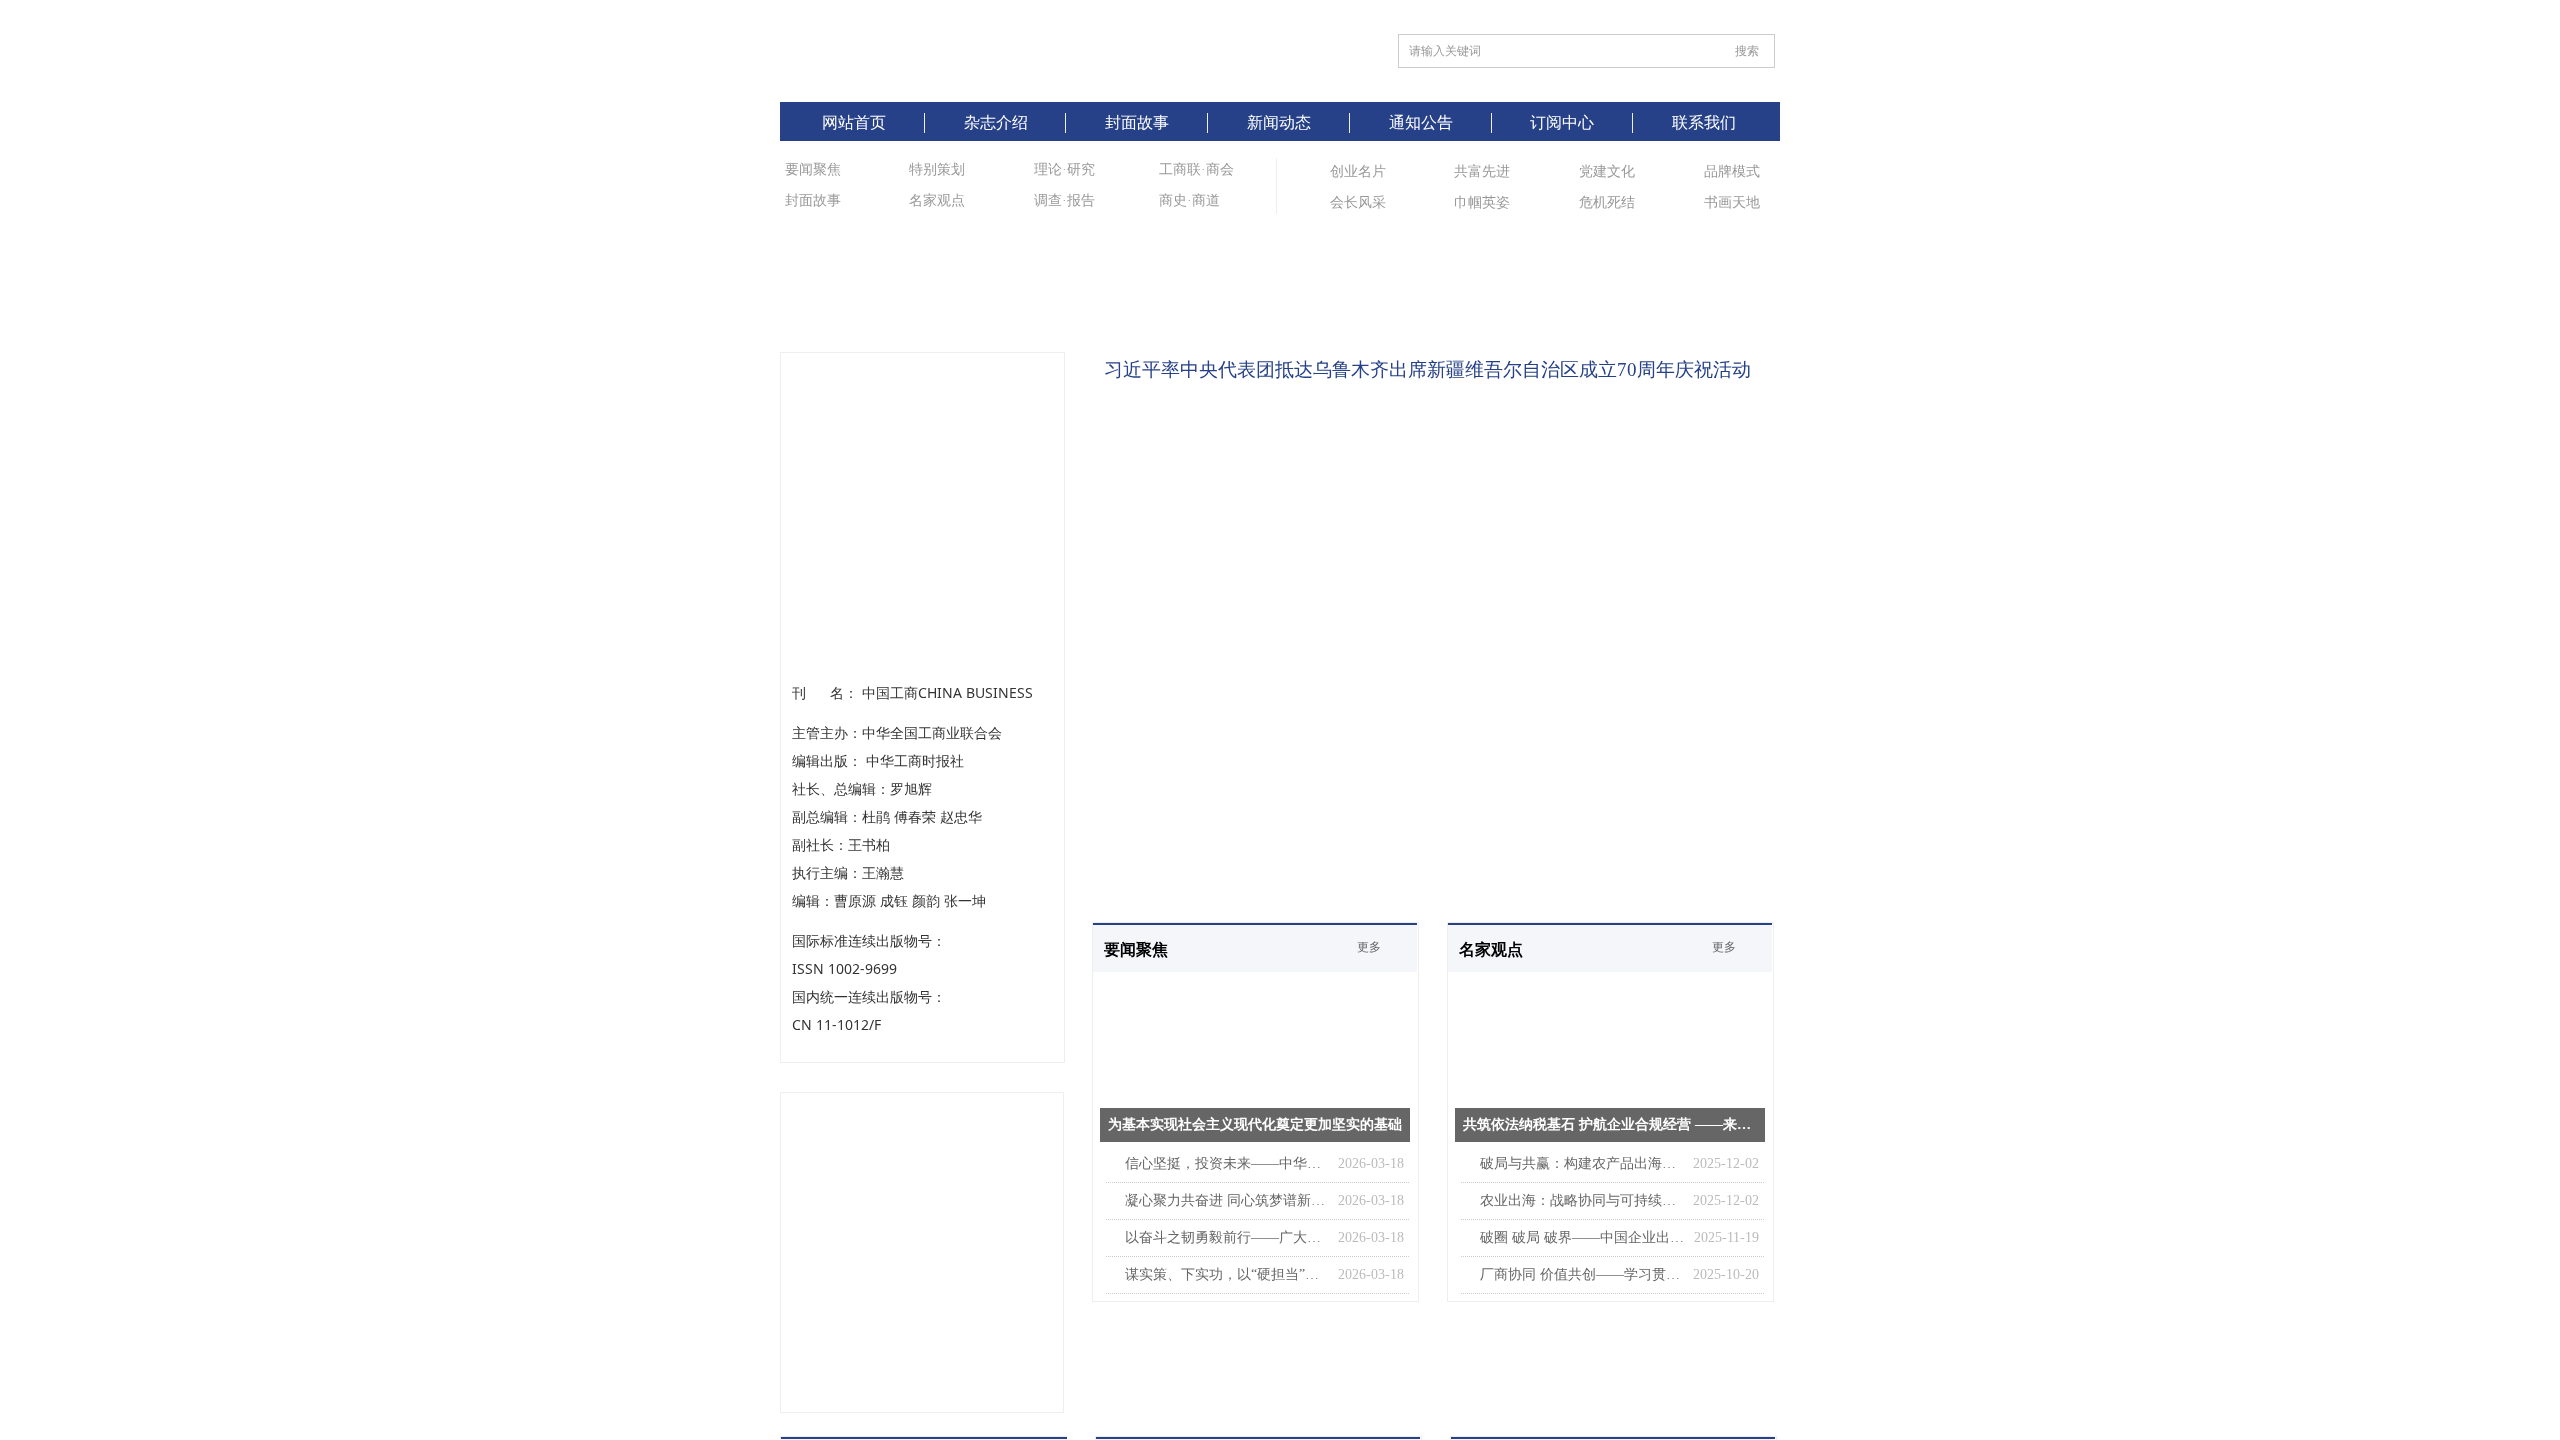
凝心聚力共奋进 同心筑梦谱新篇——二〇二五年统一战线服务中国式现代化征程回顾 (1226, 1200)
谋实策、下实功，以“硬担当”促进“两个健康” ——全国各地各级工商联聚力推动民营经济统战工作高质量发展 (1226, 1274)
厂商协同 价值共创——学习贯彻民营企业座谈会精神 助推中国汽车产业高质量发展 (1581, 1274)
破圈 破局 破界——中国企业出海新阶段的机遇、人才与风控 (1582, 1237)
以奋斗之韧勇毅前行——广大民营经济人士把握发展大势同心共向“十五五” (1226, 1237)
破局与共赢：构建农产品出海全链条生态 (1581, 1163)
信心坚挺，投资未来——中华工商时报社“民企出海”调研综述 (1226, 1163)
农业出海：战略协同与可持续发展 (1581, 1200)
